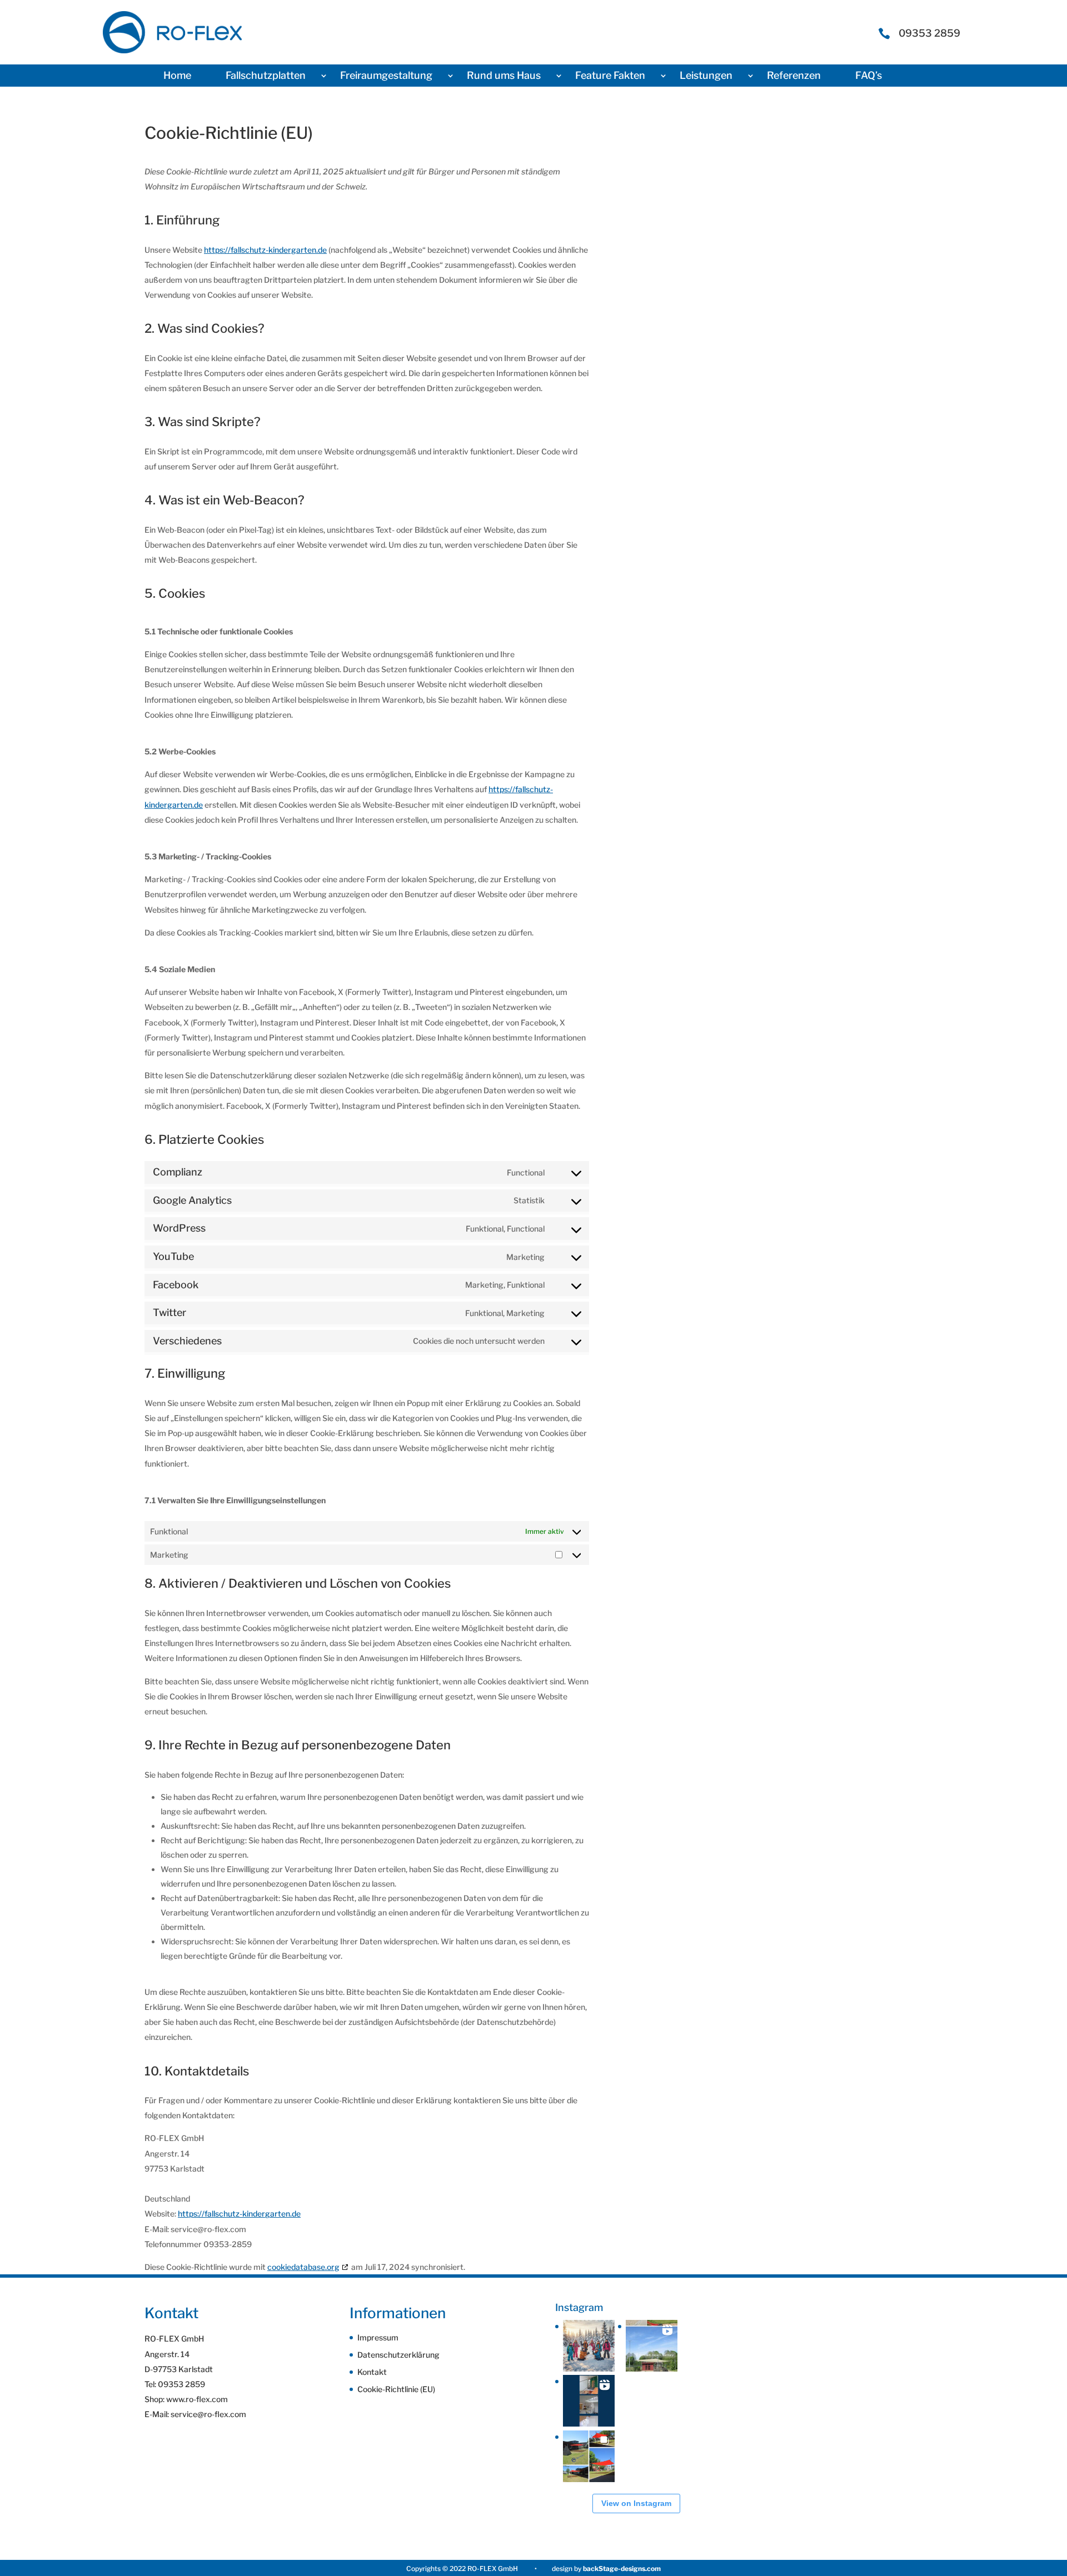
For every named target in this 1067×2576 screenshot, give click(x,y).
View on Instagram (636, 2503)
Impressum (378, 2337)
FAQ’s (869, 76)
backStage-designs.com (622, 2569)
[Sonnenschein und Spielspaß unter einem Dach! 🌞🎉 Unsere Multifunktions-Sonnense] (589, 2456)
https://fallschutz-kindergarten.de (265, 250)
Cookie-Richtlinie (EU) (396, 2389)
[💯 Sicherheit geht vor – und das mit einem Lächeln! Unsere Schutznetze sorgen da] (589, 2401)
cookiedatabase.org (303, 2267)
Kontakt (372, 2372)
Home (177, 76)
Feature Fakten (610, 76)
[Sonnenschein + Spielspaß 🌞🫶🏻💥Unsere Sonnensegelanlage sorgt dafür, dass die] (652, 2346)
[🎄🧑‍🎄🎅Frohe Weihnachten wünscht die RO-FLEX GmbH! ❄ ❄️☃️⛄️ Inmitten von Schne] (589, 2346)
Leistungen (706, 76)
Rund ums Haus (504, 76)
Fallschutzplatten (266, 76)
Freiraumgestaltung (386, 76)
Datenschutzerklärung (398, 2355)
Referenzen (794, 76)
